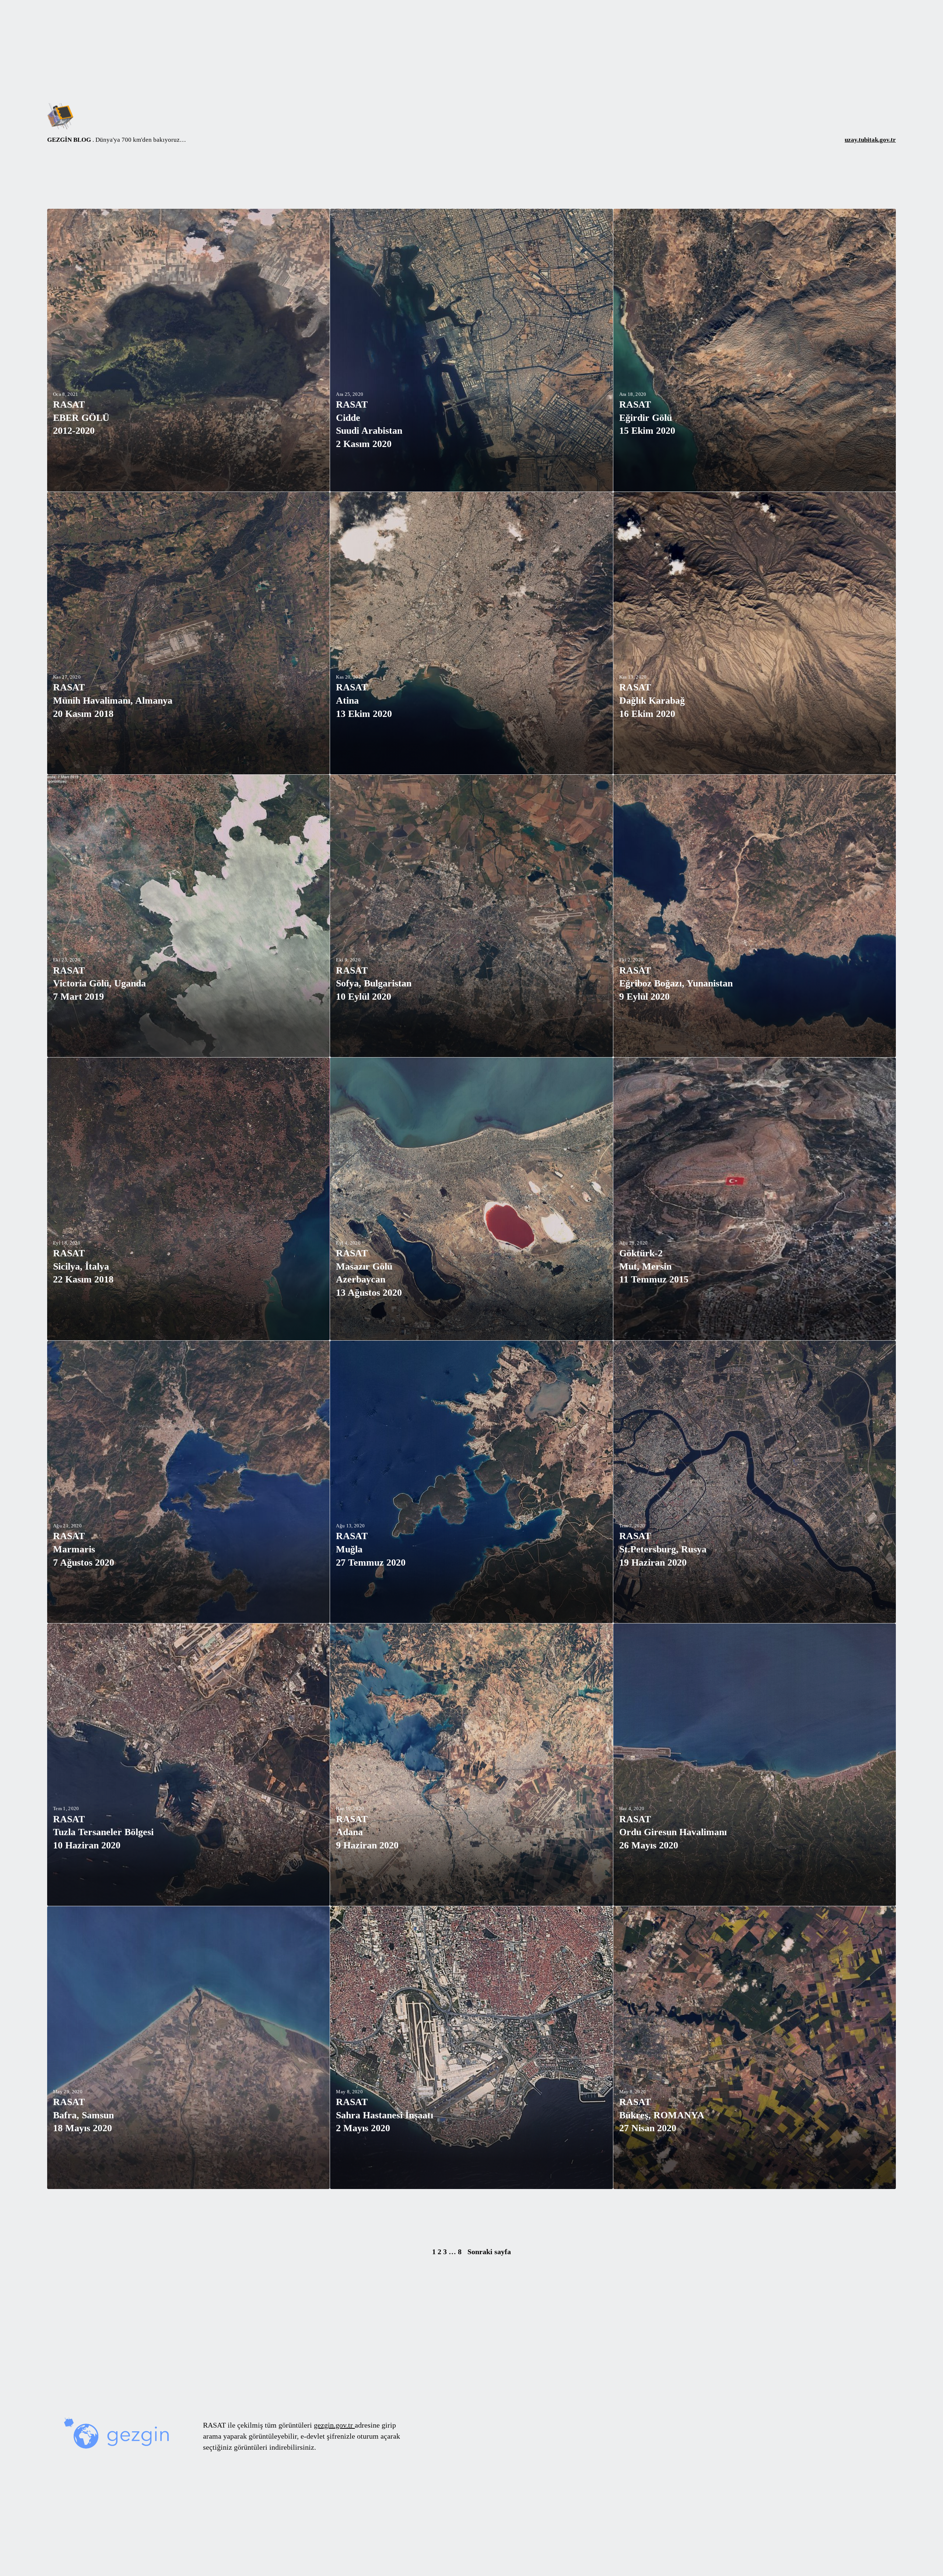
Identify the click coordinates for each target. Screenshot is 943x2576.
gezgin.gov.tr (334, 2425)
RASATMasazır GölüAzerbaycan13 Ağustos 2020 (369, 1273)
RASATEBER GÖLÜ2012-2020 (81, 418)
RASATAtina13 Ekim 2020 (364, 700)
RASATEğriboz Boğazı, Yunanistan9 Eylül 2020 (676, 983)
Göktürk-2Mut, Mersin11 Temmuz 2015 (654, 1266)
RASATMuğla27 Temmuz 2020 (371, 1549)
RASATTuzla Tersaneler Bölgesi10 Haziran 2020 (103, 1832)
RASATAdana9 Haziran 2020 (367, 1832)
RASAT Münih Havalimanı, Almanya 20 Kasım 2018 (113, 700)
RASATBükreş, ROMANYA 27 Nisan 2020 (662, 2115)
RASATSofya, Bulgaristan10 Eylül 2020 (374, 983)
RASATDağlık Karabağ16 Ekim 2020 (652, 700)
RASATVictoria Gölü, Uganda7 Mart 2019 (99, 983)
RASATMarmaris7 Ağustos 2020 (84, 1549)
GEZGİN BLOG (69, 140)
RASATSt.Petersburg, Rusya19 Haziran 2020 (663, 1549)
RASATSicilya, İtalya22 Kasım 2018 (83, 1266)
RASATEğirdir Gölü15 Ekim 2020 (647, 418)
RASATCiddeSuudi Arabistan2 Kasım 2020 (369, 424)
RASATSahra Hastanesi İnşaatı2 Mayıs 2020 (385, 2115)
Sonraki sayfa (489, 2252)
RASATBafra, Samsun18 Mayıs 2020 (83, 2115)
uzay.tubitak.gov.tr (870, 140)
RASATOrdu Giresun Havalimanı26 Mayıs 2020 (673, 1832)
